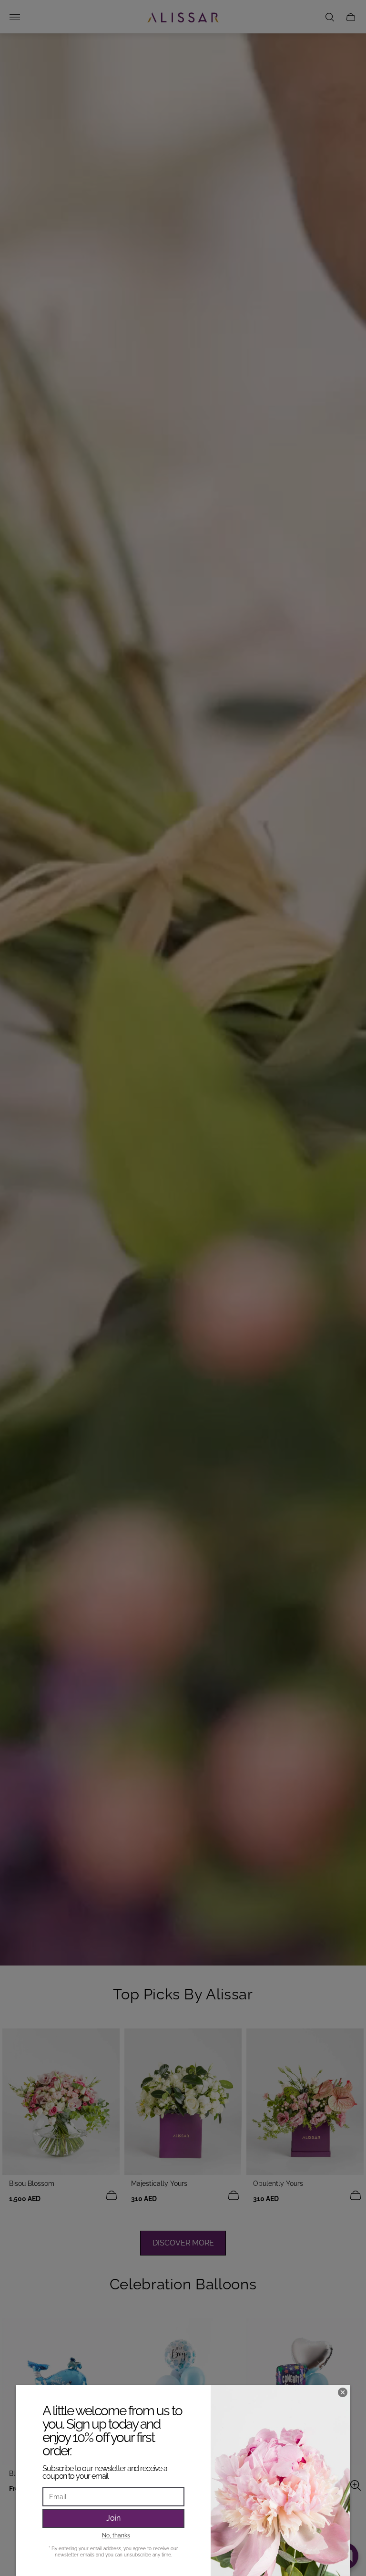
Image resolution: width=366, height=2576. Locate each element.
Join (113, 2518)
